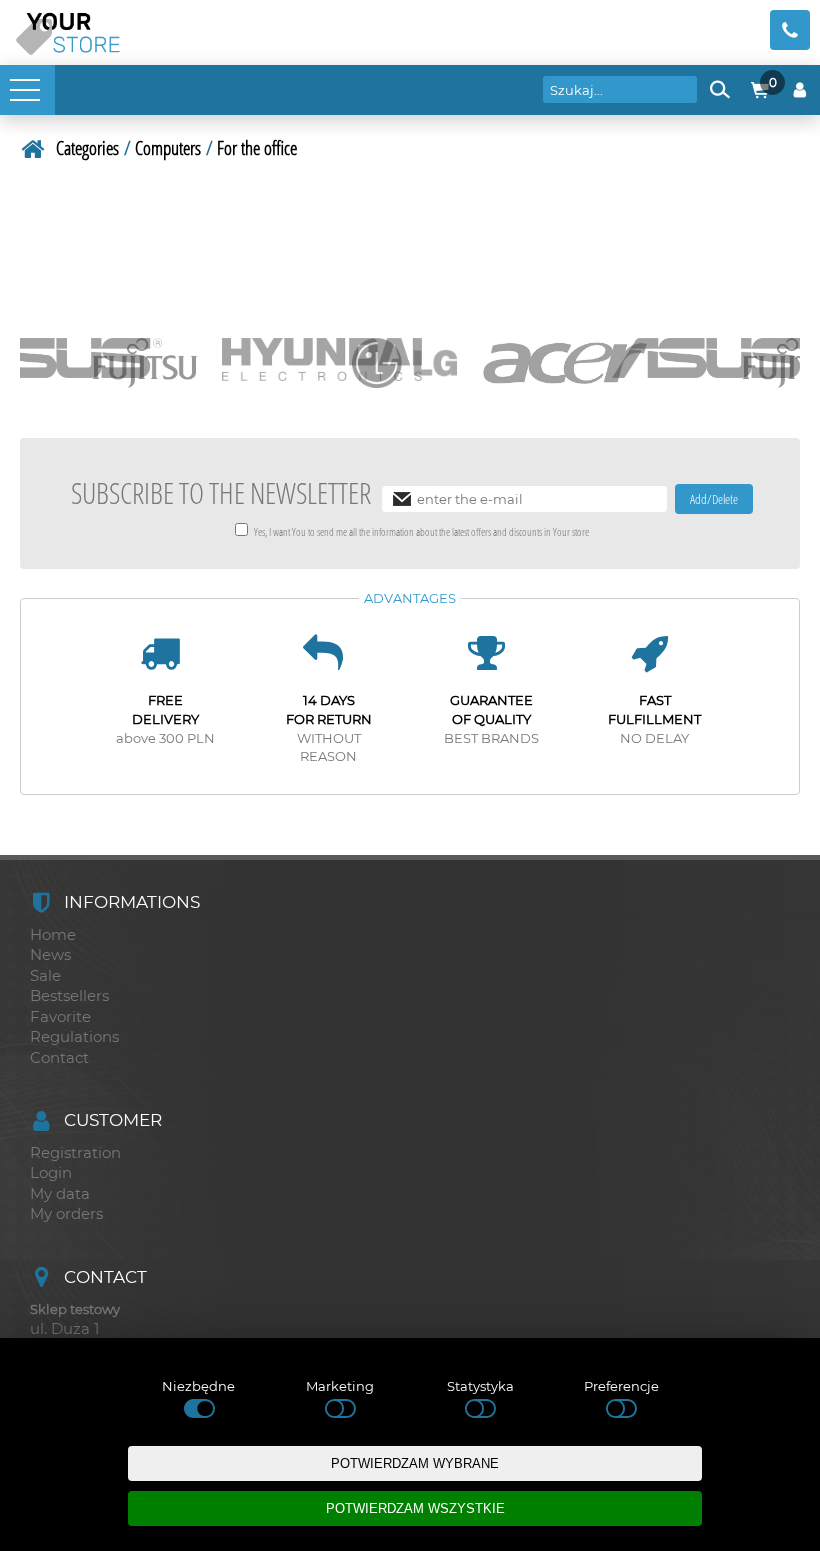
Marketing (340, 1386)
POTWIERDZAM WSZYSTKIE (415, 1508)
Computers (168, 147)
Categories (87, 147)
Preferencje (621, 1386)
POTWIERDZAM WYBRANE (415, 1463)
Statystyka (480, 1386)
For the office (257, 147)
